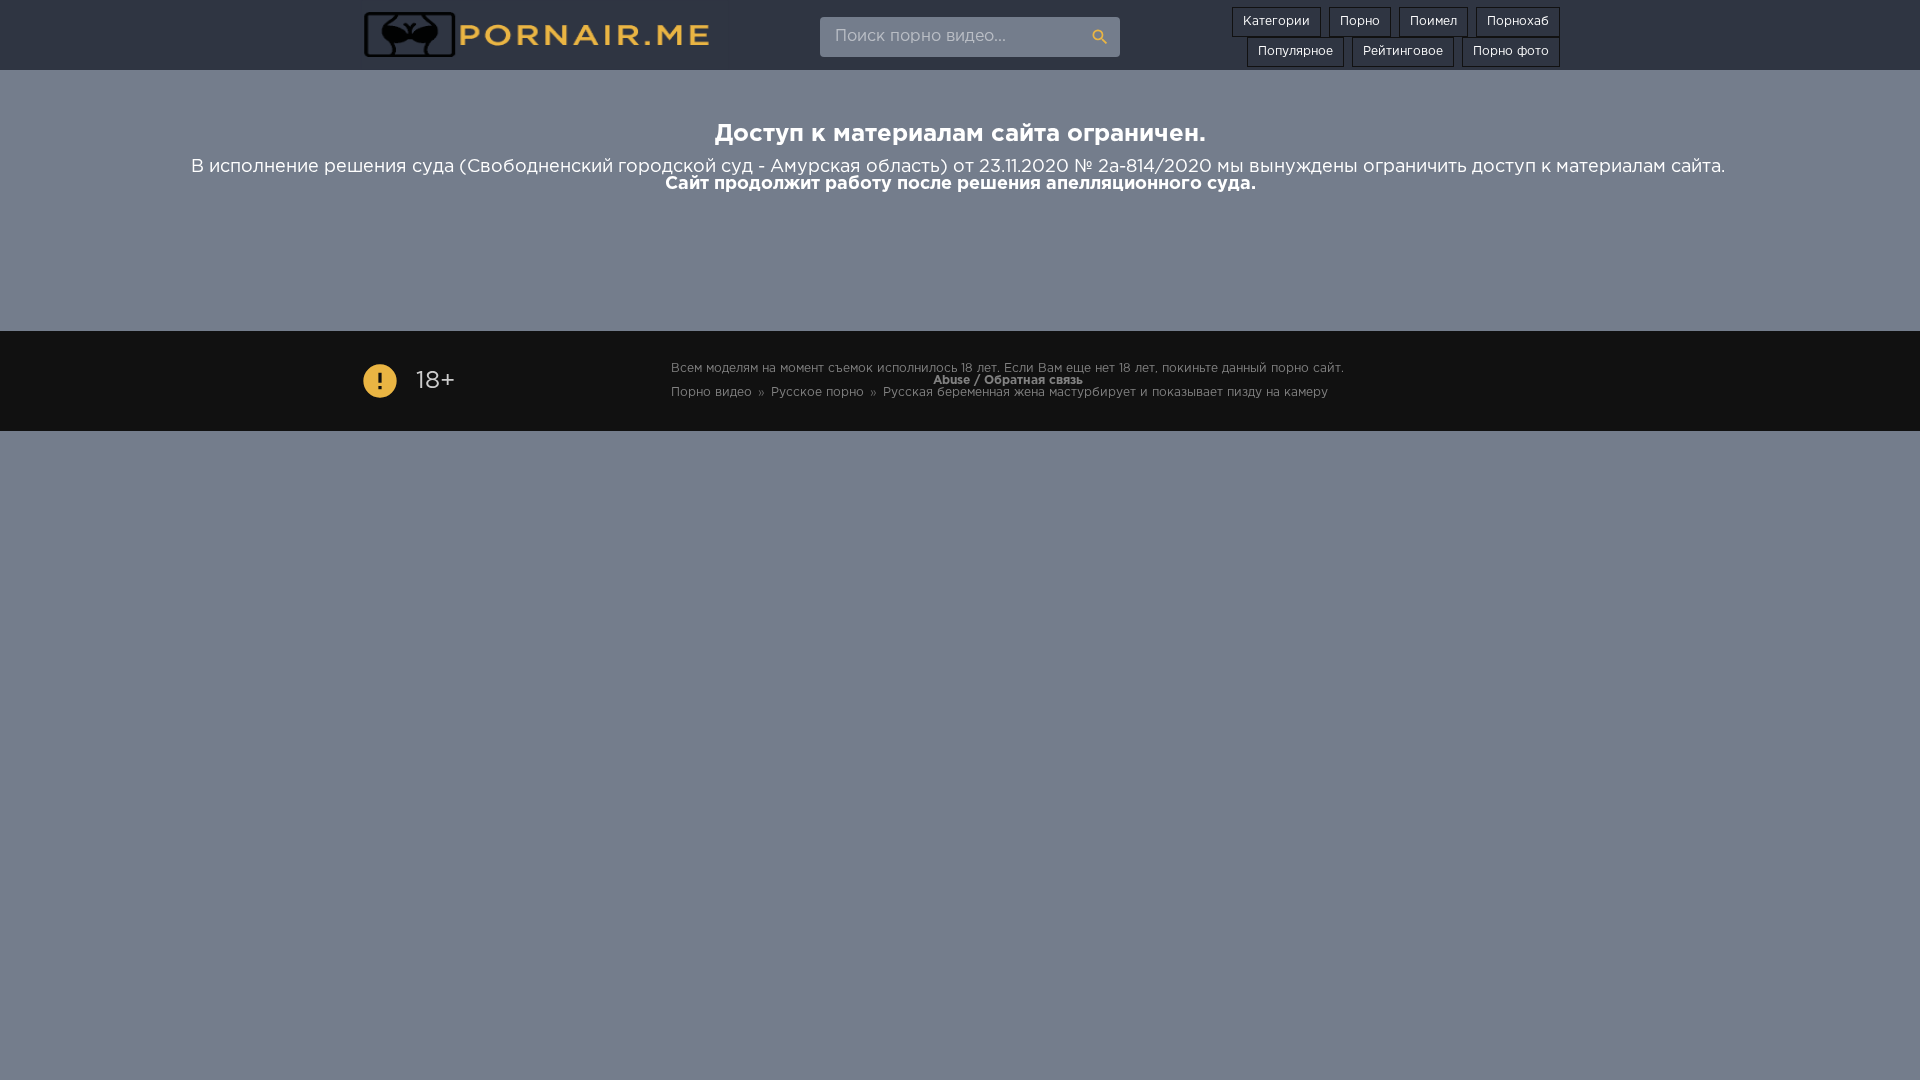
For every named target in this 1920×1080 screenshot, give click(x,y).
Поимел (1433, 21)
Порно (1360, 21)
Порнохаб (1518, 21)
